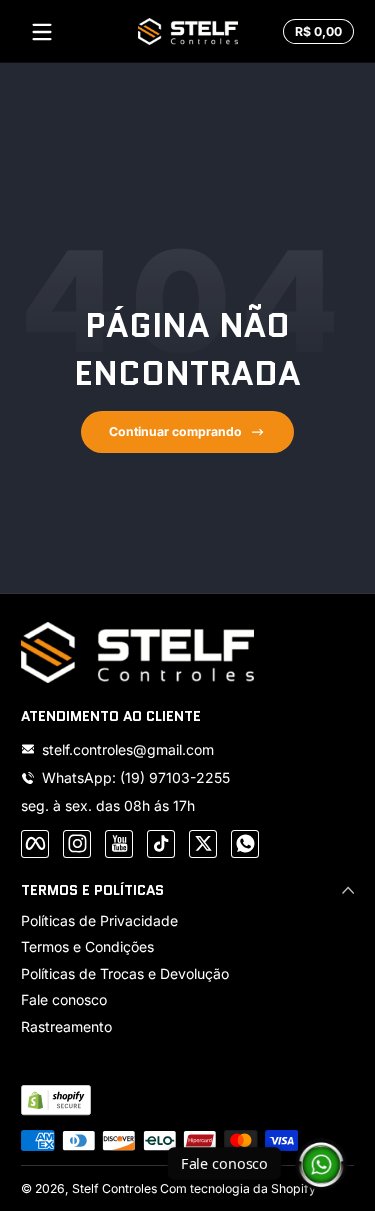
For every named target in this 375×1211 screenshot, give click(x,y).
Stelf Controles (114, 1188)
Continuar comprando (175, 431)
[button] (315, 32)
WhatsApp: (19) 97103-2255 (136, 777)
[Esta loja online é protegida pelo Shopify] (56, 1100)
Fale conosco (64, 999)
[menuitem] (187, 921)
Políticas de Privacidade (99, 920)
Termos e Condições (87, 946)
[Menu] (42, 32)
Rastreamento (66, 1026)
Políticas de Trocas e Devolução (125, 973)
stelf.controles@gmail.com (128, 749)
